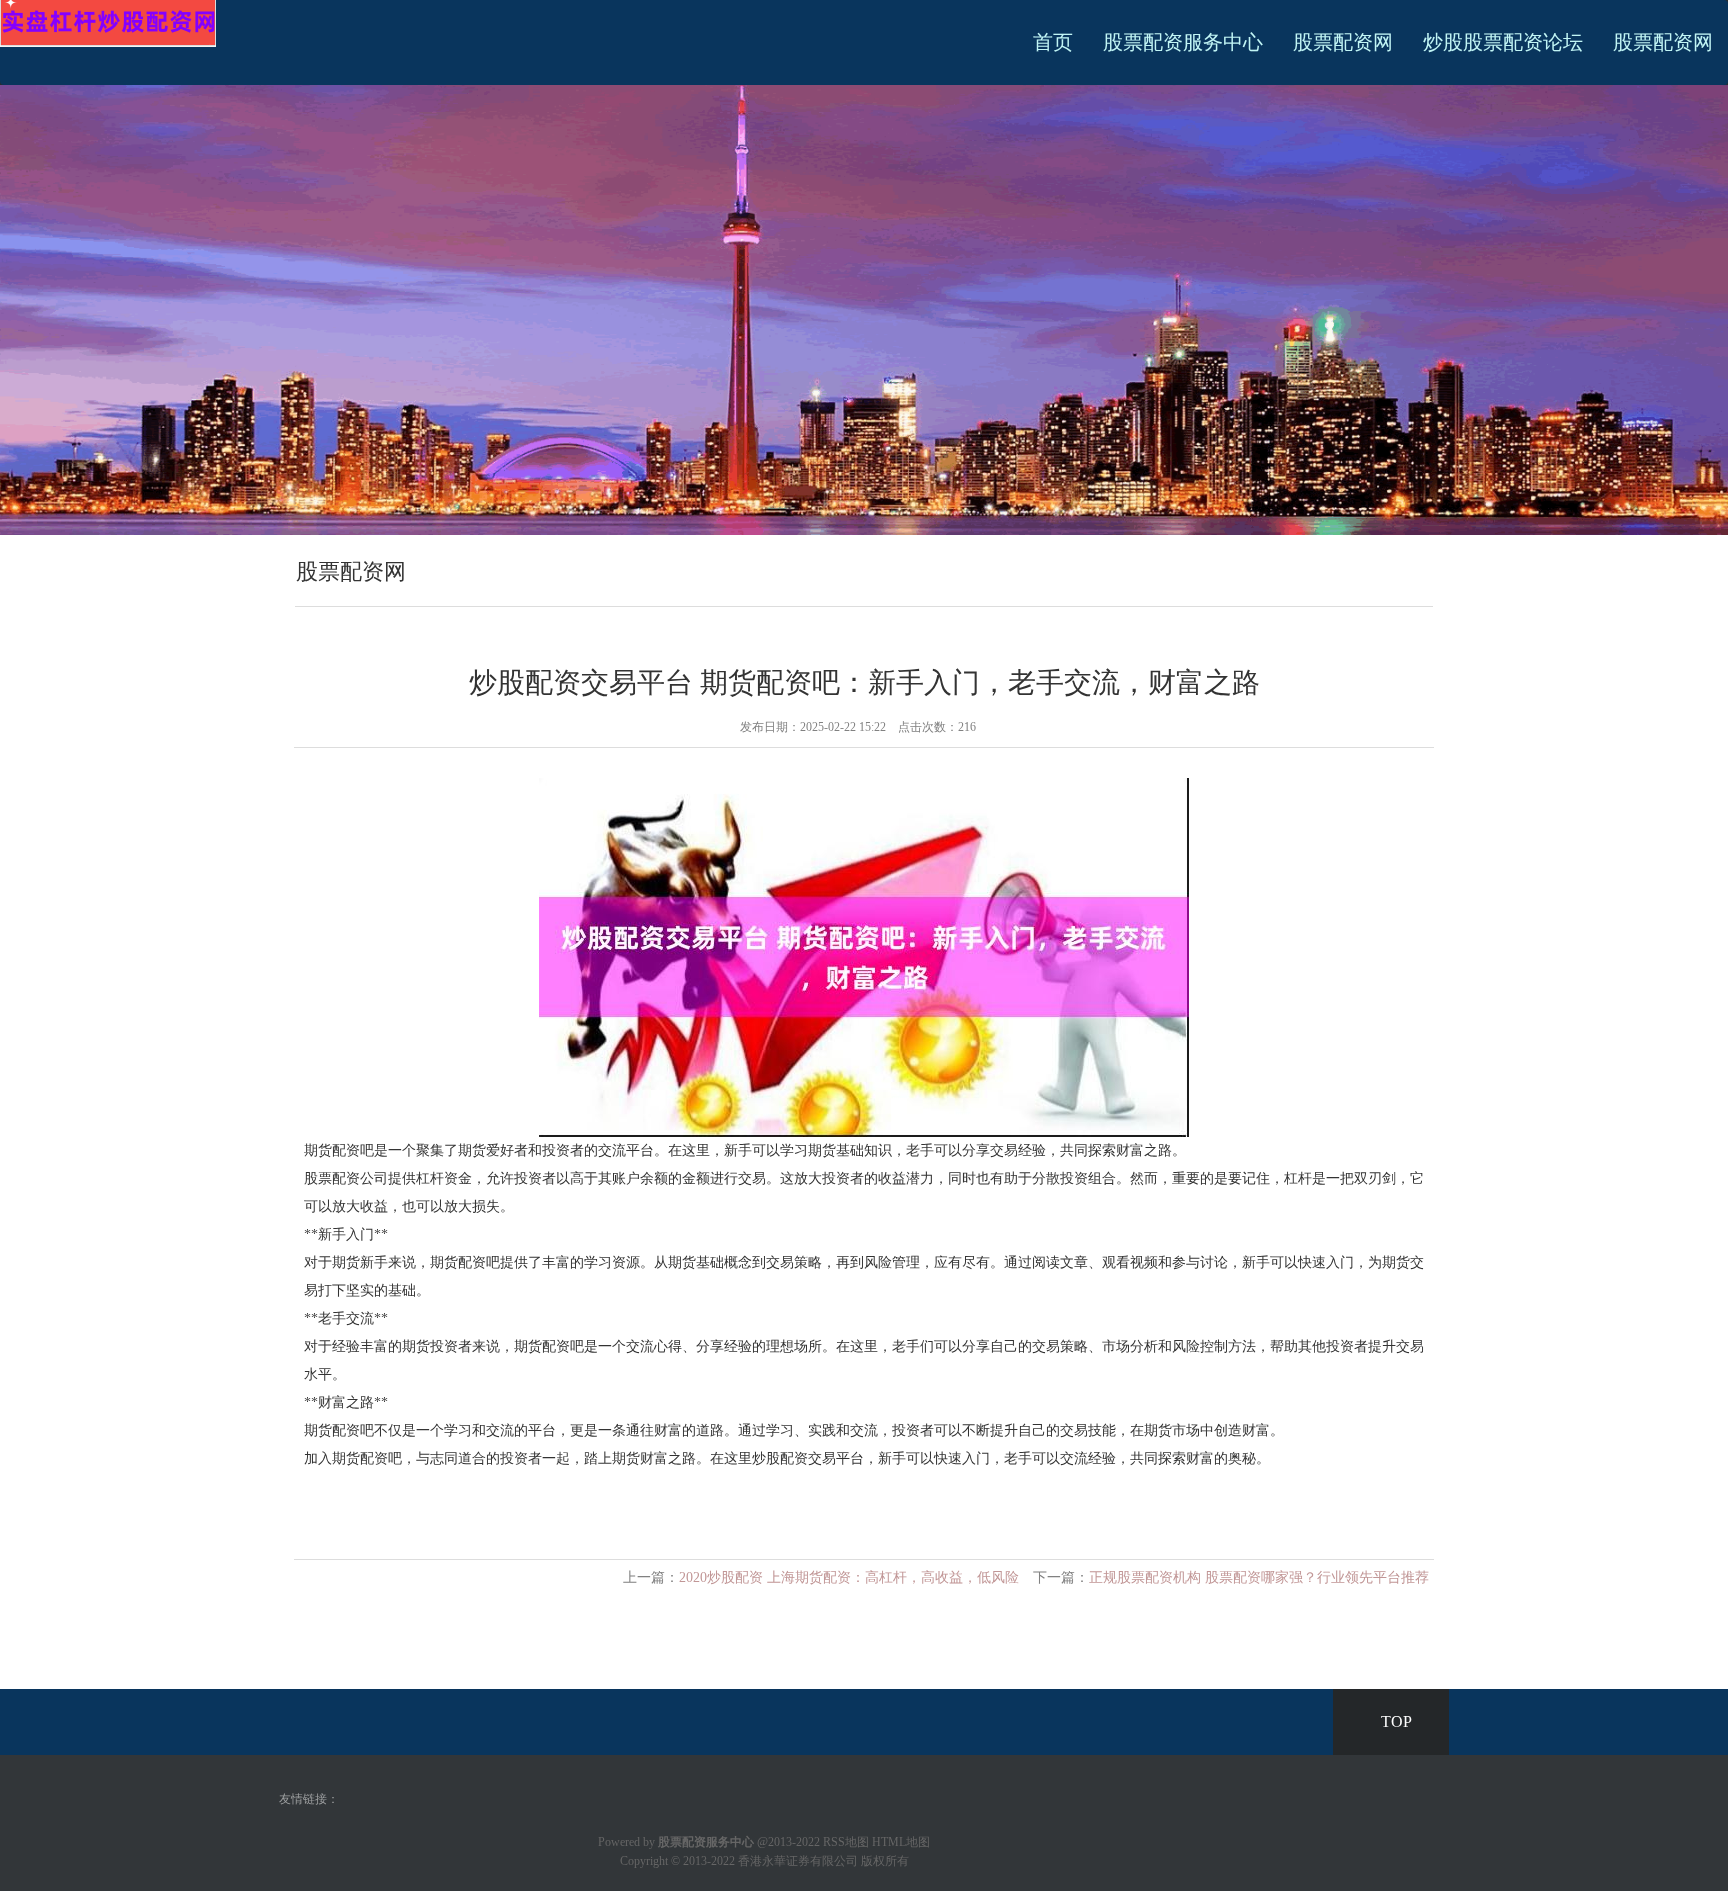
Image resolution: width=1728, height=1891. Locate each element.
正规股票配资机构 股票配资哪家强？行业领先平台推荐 (1259, 1577)
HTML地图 (901, 1842)
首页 (1053, 42)
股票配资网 (1343, 42)
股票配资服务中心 (1183, 42)
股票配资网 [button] (1663, 42)
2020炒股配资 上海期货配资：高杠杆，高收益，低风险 (849, 1577)
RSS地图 (846, 1842)
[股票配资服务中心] (108, 22)
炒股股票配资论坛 (1503, 42)
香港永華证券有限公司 (798, 1861)
